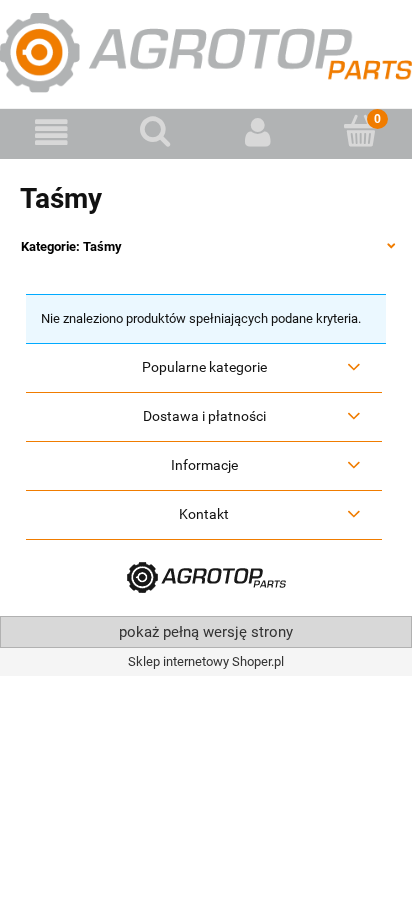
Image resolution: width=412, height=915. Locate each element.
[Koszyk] (360, 131)
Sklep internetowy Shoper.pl (206, 661)
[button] (51, 132)
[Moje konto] (257, 132)
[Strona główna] (206, 51)
